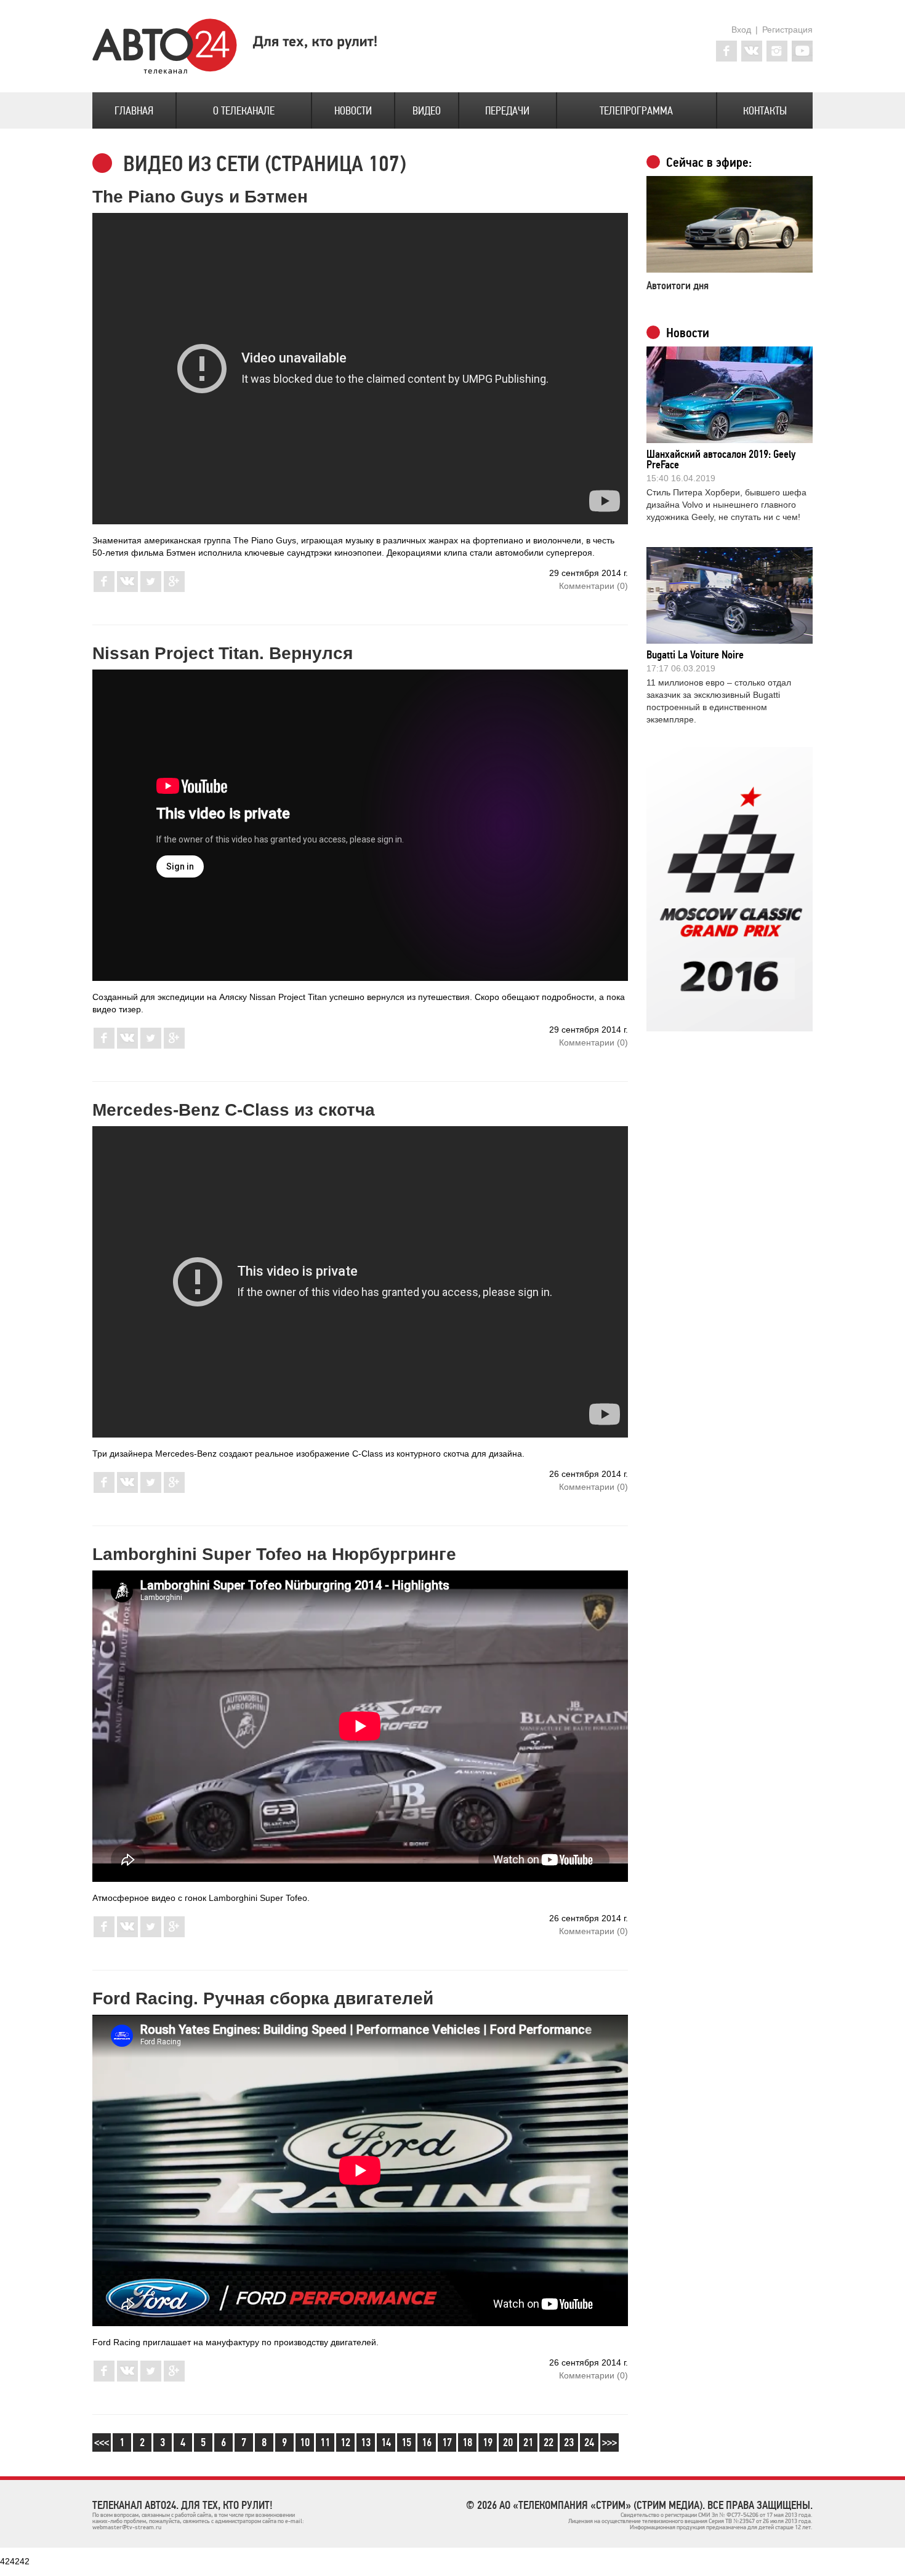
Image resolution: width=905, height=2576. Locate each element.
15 (406, 2442)
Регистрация (787, 30)
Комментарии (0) (593, 586)
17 (447, 2442)
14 (386, 2442)
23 (569, 2442)
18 (467, 2442)
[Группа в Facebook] (726, 51)
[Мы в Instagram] (777, 51)
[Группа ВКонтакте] (752, 51)
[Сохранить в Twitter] (151, 589)
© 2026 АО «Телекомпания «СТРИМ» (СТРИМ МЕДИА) (584, 2505)
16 (427, 2442)
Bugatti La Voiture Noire (695, 655)
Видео (427, 111)
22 (549, 2442)
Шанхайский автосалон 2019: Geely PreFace (721, 459)
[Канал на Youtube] (802, 51)
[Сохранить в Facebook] (104, 589)
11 (325, 2442)
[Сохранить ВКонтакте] (127, 589)
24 (589, 2442)
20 (508, 2442)
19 (488, 2442)
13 (366, 2442)
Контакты (765, 111)
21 (528, 2442)
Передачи (507, 111)
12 (345, 2442)
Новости (353, 111)
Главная (134, 111)
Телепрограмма (636, 111)
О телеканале (244, 111)
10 (305, 2442)
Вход (741, 30)
